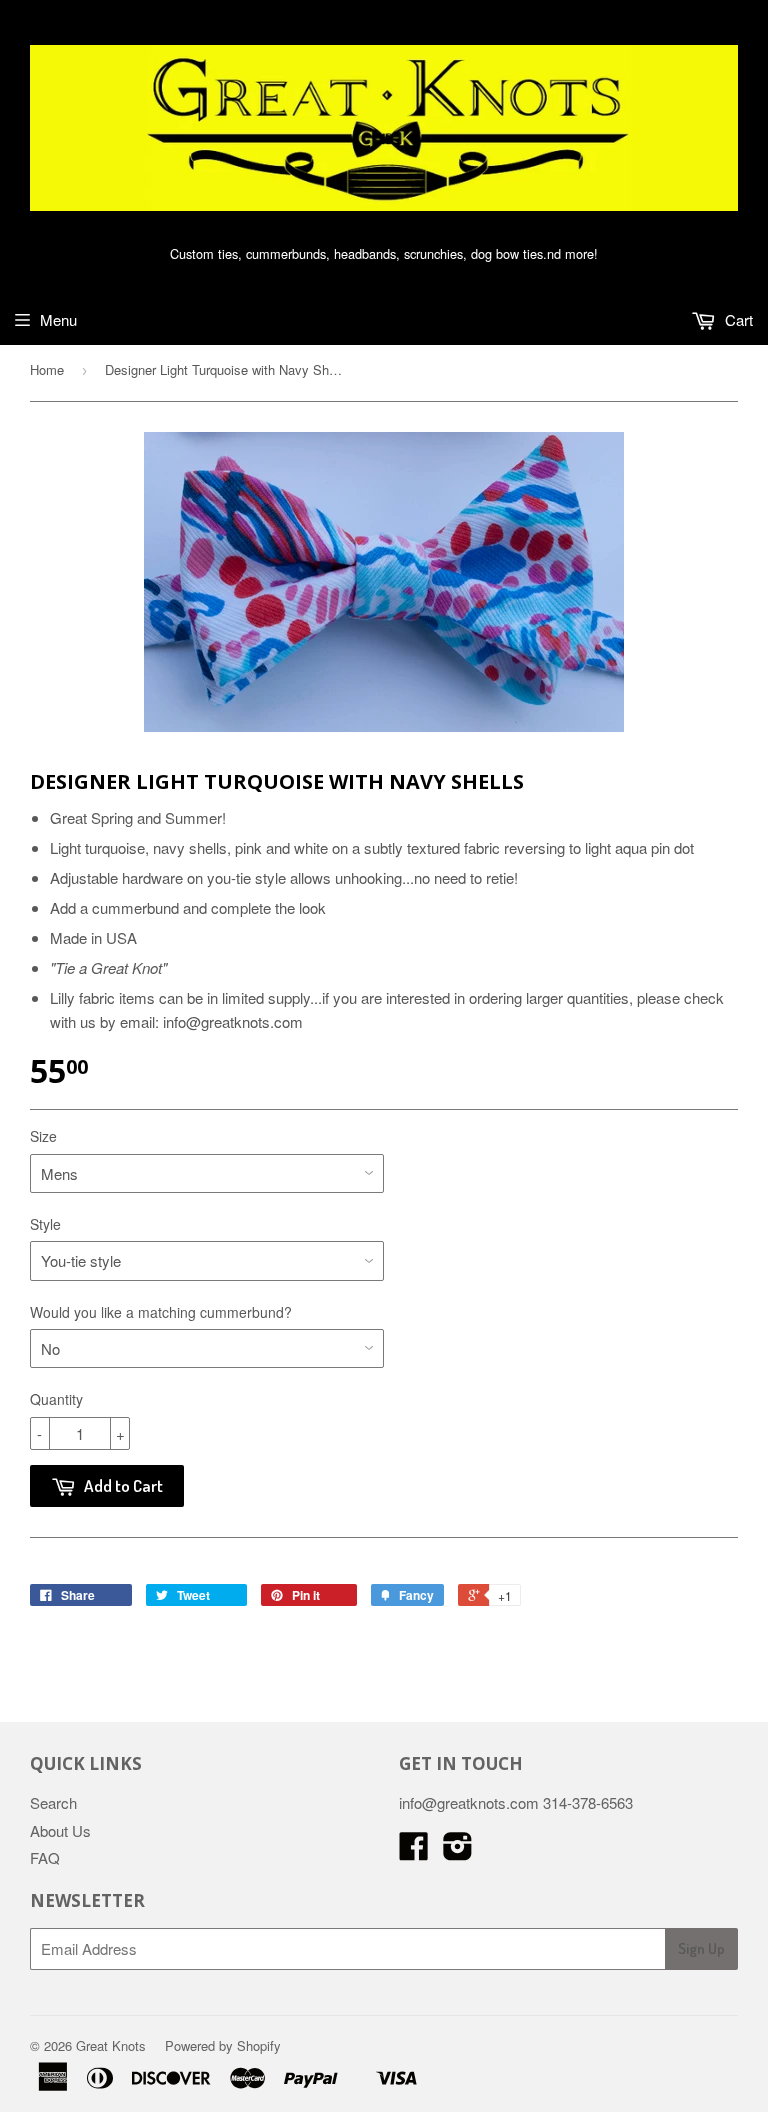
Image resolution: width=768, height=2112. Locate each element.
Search (53, 1802)
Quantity (56, 1399)
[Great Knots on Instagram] (458, 1851)
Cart (737, 319)
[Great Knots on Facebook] (414, 1851)
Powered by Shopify (223, 2045)
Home (47, 369)
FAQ (45, 1857)
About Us (60, 1830)
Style (45, 1224)
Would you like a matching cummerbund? (161, 1312)
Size (43, 1136)
